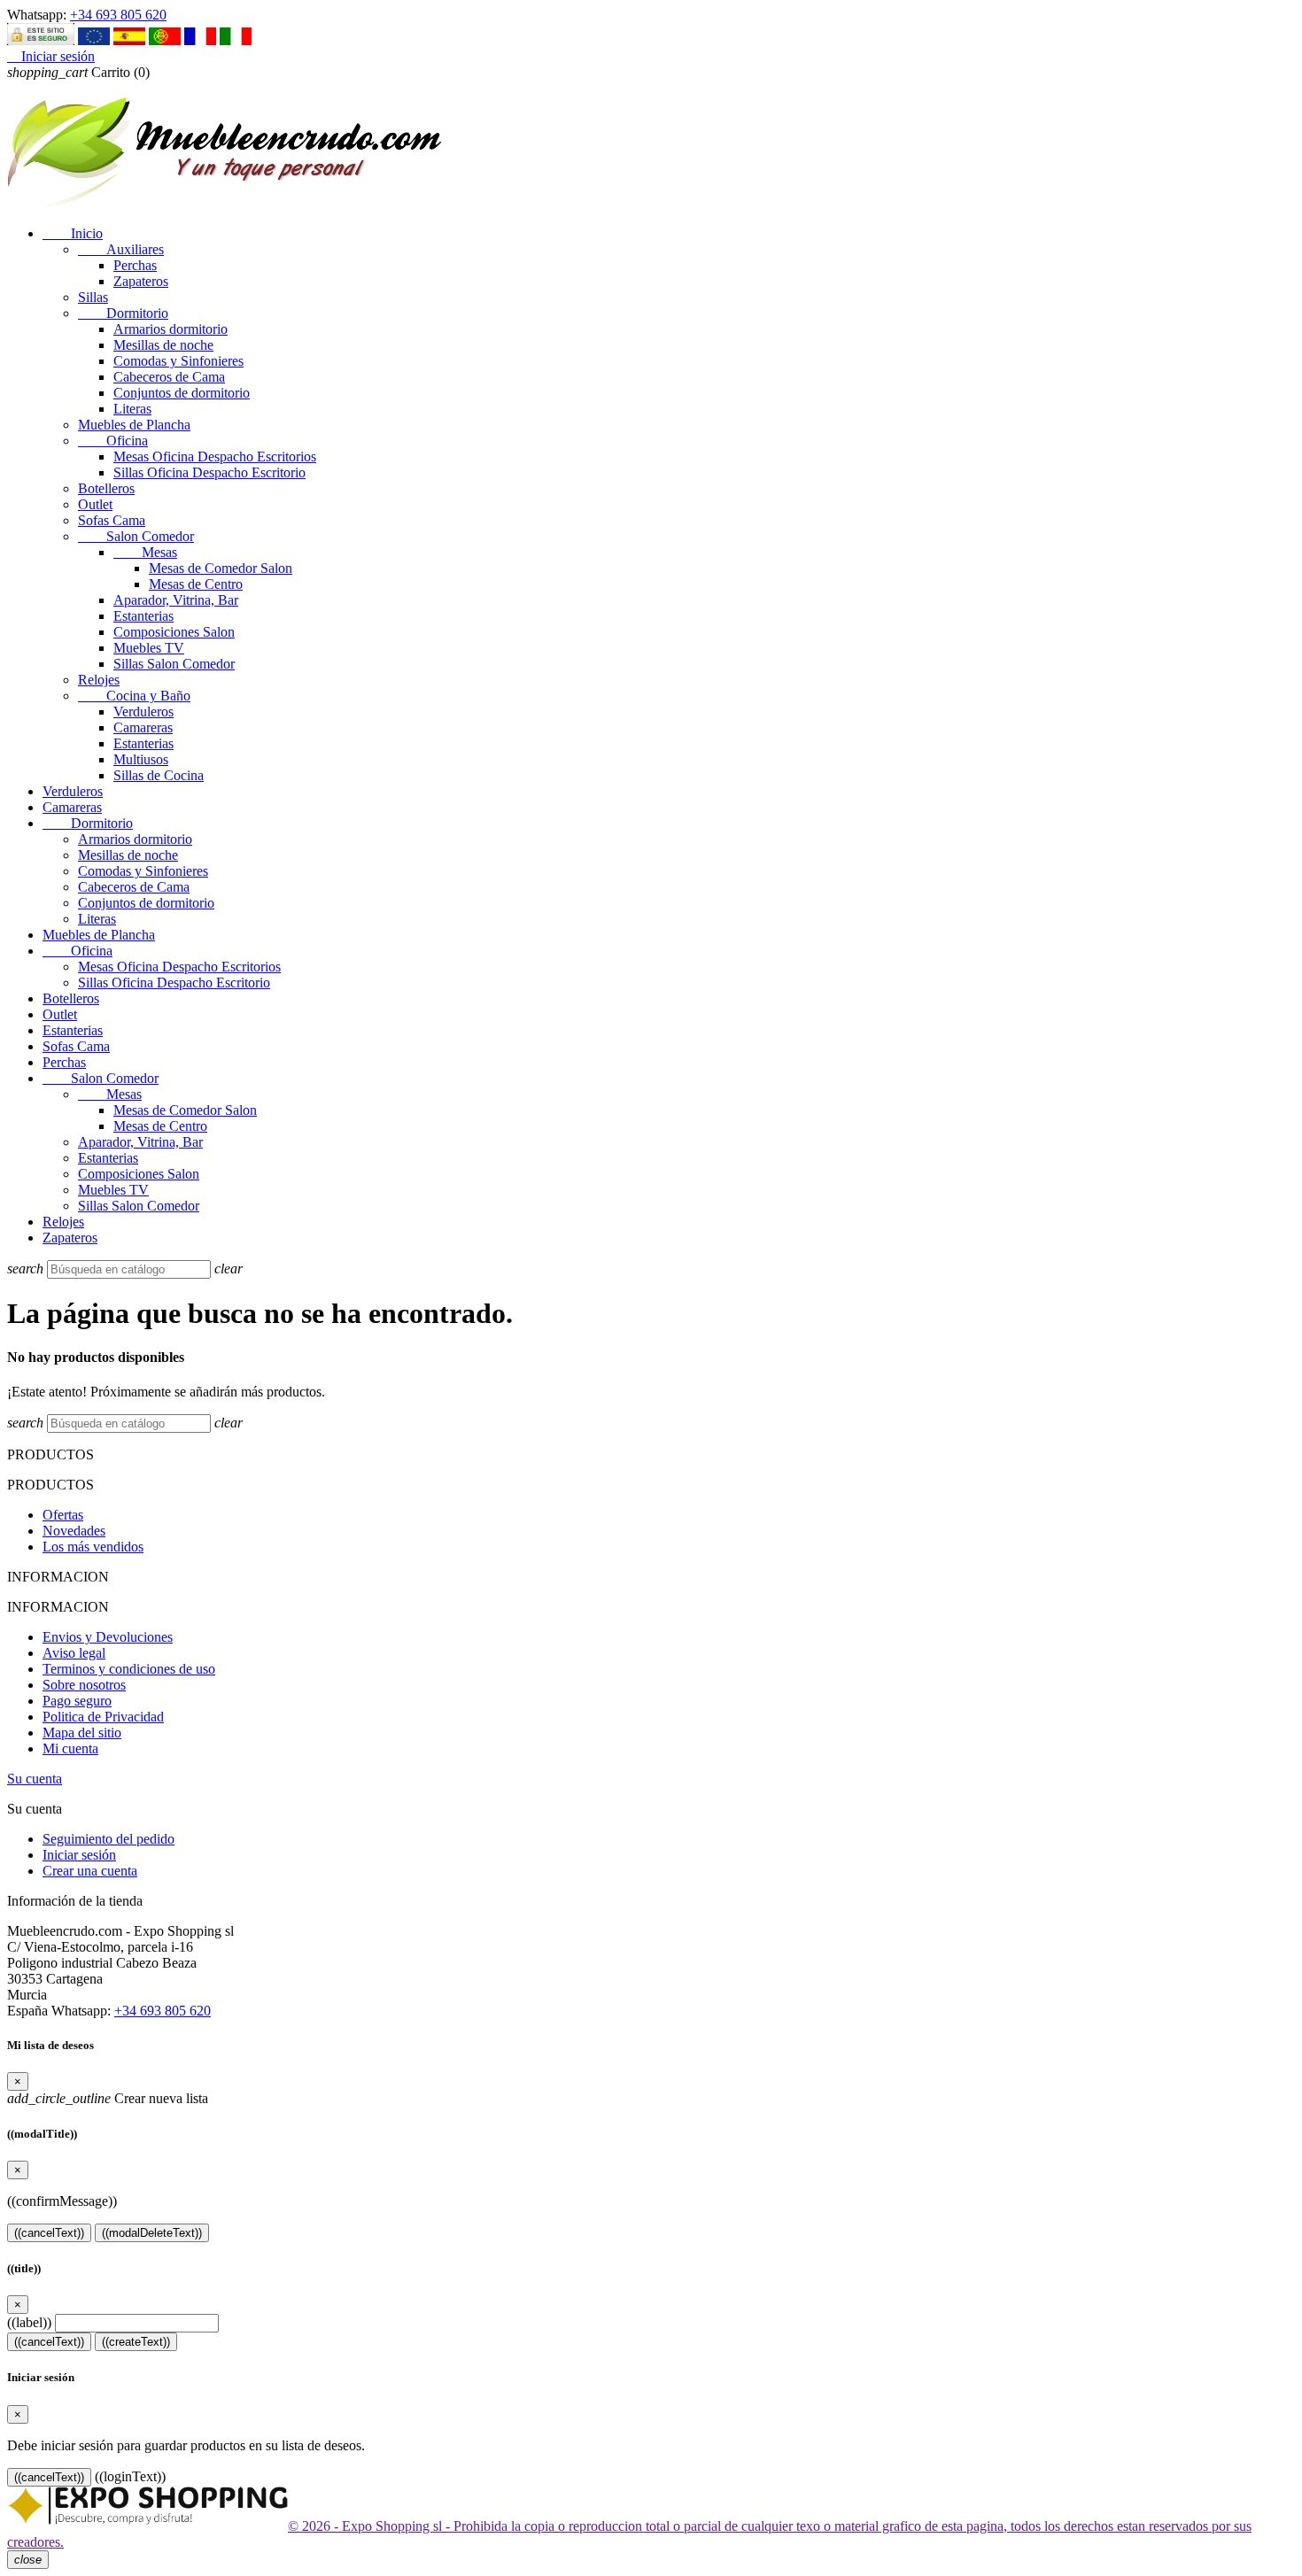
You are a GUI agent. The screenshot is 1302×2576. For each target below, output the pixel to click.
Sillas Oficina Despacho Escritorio (209, 472)
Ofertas (63, 1515)
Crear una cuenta (90, 1871)
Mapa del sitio (82, 1733)
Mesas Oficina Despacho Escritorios (215, 456)
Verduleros (143, 712)
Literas (132, 409)
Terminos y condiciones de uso (129, 1669)
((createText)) (136, 2342)
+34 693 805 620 (118, 15)
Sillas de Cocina (159, 775)
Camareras (143, 727)
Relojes (99, 680)
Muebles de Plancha (134, 425)
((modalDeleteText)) (152, 2233)
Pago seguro (77, 1701)
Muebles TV (149, 648)
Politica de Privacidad (103, 1717)
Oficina (113, 441)
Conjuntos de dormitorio (182, 393)
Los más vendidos (93, 1547)
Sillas (93, 297)
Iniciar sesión (79, 1855)
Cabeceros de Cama (169, 377)
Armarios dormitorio (170, 329)
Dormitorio (123, 313)
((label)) (29, 2322)
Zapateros (141, 281)
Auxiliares (121, 249)
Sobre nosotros (84, 1685)
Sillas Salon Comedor (174, 664)
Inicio (73, 233)
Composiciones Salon (174, 632)
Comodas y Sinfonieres (178, 361)
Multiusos (141, 759)
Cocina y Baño (134, 696)
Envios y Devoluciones (108, 1637)
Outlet (95, 504)
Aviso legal (74, 1653)
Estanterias (143, 616)
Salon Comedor (136, 536)
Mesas (145, 552)
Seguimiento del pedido (108, 1839)
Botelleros (106, 488)
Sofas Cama (112, 520)
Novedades (74, 1531)
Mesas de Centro (196, 584)
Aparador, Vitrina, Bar (176, 600)
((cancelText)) (49, 2233)
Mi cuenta (70, 1748)
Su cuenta (35, 1779)
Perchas (135, 265)
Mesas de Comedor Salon (221, 568)
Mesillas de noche (163, 345)
